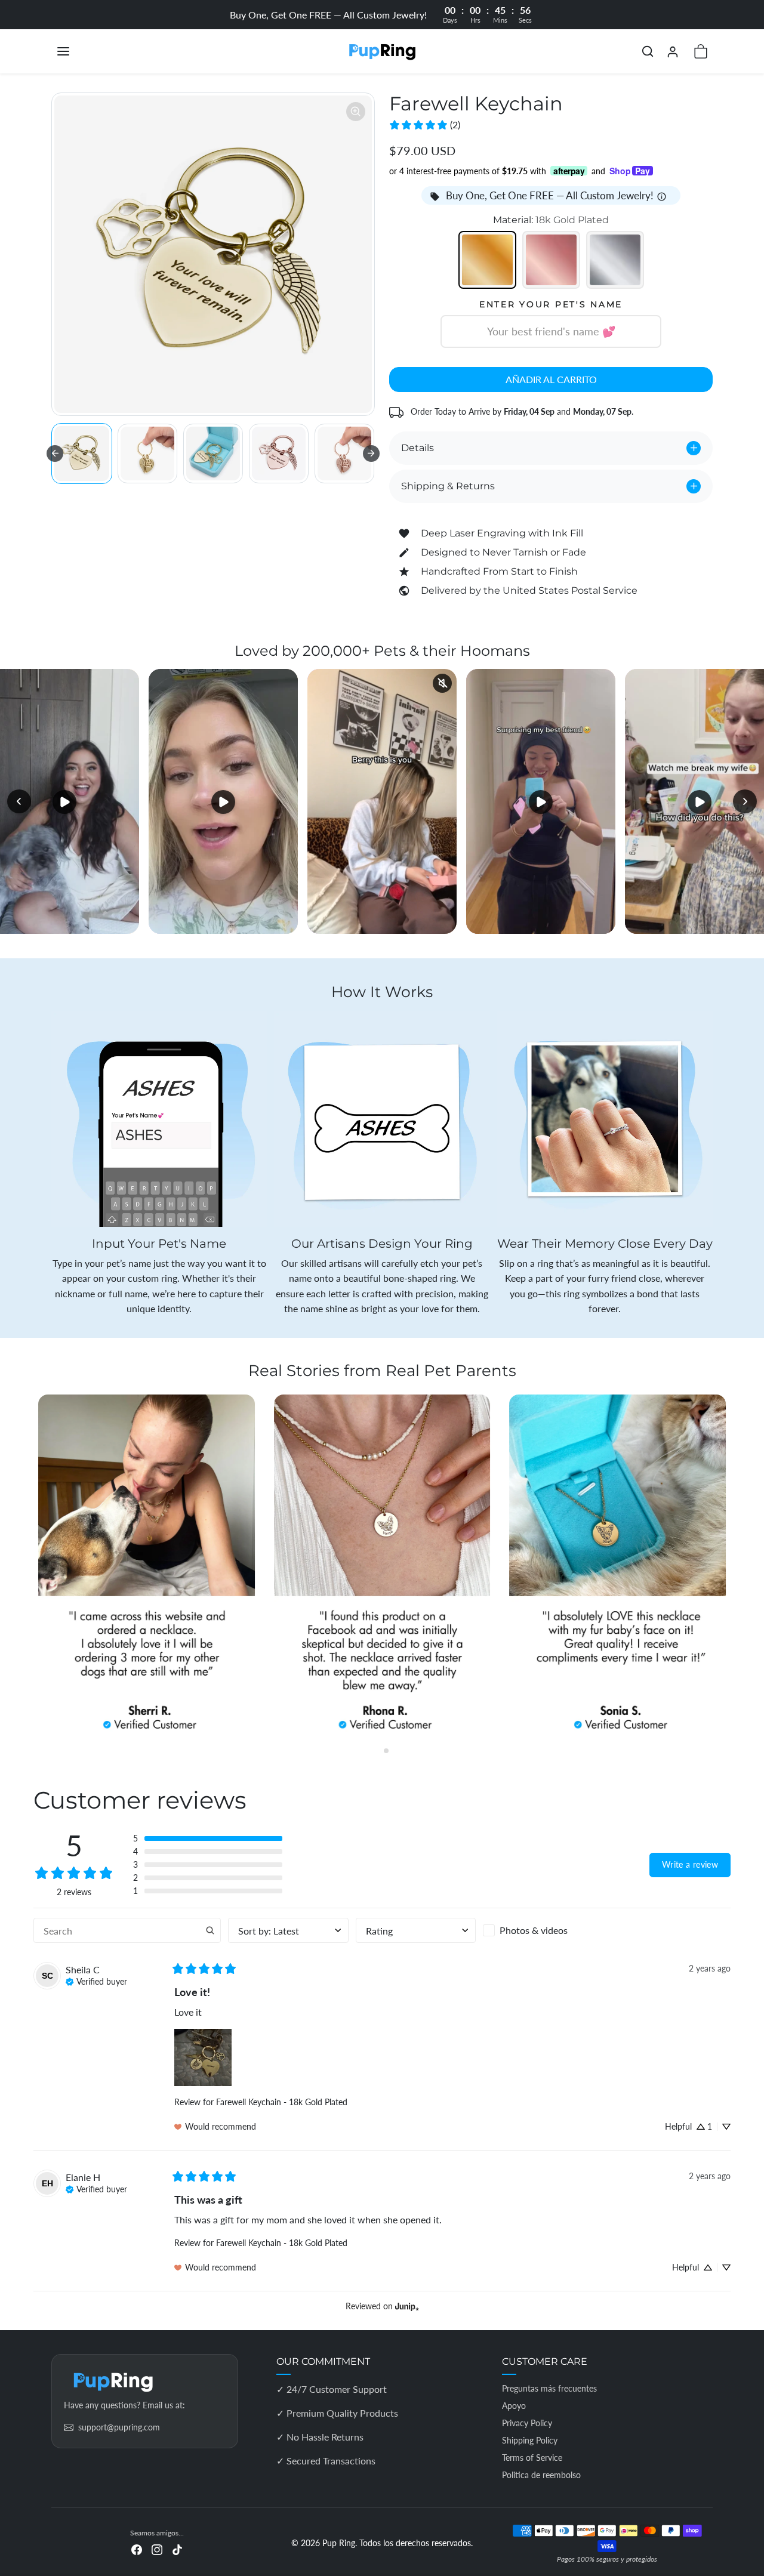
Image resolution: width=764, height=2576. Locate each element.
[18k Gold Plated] (487, 260)
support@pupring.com (119, 2427)
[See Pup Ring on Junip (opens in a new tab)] (407, 2306)
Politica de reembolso (541, 2475)
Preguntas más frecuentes (549, 2388)
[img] (96, 1980)
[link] (424, 125)
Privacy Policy (527, 2423)
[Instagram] (157, 2549)
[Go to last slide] (55, 454)
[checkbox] (543, 1930)
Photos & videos (534, 1930)
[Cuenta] (673, 52)
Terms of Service (532, 2458)
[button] (75, 51)
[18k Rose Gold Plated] (551, 260)
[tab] (378, 1751)
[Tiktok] (177, 2549)
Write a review (690, 1864)
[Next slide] (371, 454)
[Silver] (615, 260)
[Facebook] (137, 2549)
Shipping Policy (530, 2440)
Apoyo (514, 2406)
